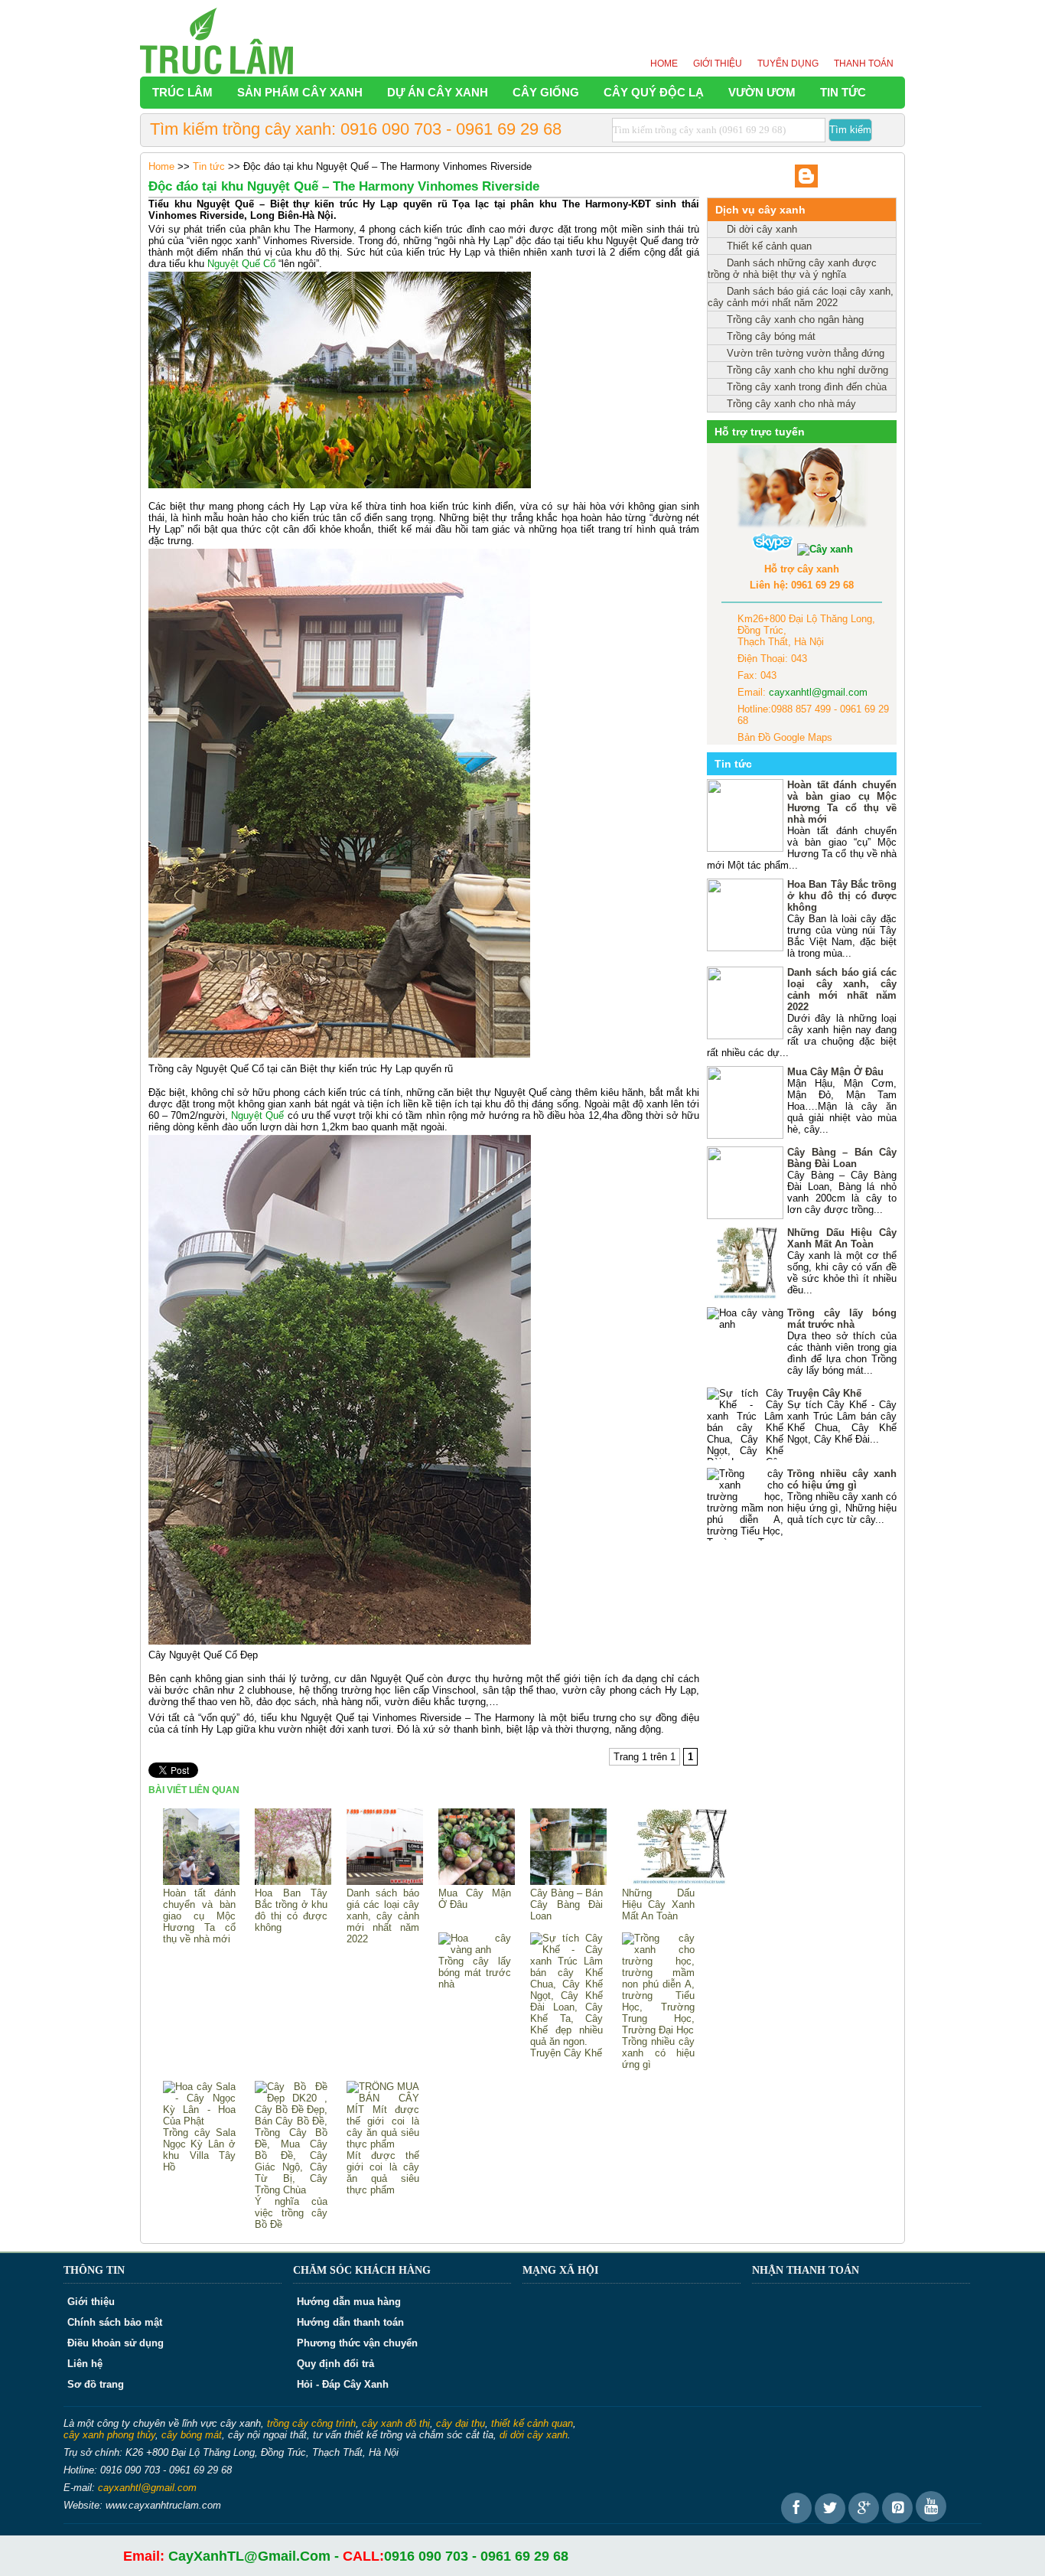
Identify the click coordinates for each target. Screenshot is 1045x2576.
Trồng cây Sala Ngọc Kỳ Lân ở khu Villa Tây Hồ (199, 2150)
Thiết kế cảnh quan (769, 246)
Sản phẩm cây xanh (300, 92)
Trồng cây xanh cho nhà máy (791, 404)
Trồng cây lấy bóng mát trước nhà (475, 1973)
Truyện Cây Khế (566, 2053)
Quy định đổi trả (335, 2364)
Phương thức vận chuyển (357, 2343)
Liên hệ (85, 2364)
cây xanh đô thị (396, 2423)
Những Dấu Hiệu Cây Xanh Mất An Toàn (658, 1904)
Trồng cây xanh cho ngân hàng (795, 320)
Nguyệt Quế (257, 1115)
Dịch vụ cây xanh (760, 210)
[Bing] (806, 184)
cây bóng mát (192, 2435)
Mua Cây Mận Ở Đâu (475, 1899)
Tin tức (843, 92)
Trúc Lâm (182, 92)
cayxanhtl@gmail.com (818, 692)
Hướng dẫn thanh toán (350, 2322)
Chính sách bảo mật (115, 2322)
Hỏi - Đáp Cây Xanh (343, 2384)
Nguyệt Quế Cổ (241, 264)
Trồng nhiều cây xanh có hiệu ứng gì (658, 2053)
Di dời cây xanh (762, 229)
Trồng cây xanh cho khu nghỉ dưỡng (807, 370)
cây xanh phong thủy (109, 2435)
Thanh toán (864, 64)
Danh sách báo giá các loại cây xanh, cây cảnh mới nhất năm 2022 (383, 1916)
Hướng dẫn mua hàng (349, 2302)
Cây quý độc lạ (654, 92)
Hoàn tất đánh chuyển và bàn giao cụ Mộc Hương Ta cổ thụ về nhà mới (199, 1916)
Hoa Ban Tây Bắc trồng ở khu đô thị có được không (291, 1910)
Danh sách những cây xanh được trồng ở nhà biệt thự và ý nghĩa (792, 269)
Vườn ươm (762, 92)
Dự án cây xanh (438, 92)
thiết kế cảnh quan (532, 2423)
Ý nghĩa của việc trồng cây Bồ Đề (291, 2213)
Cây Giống (546, 92)
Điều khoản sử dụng (116, 2343)
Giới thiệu (718, 64)
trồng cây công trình (311, 2423)
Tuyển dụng (788, 64)
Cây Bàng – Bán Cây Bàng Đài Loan (566, 1904)
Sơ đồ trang (96, 2384)
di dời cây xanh (534, 2435)
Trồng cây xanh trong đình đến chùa (807, 387)
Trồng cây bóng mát (771, 336)
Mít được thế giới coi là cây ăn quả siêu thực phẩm (383, 2173)
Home (664, 64)
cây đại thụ (461, 2423)
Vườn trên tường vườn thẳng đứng (806, 353)
